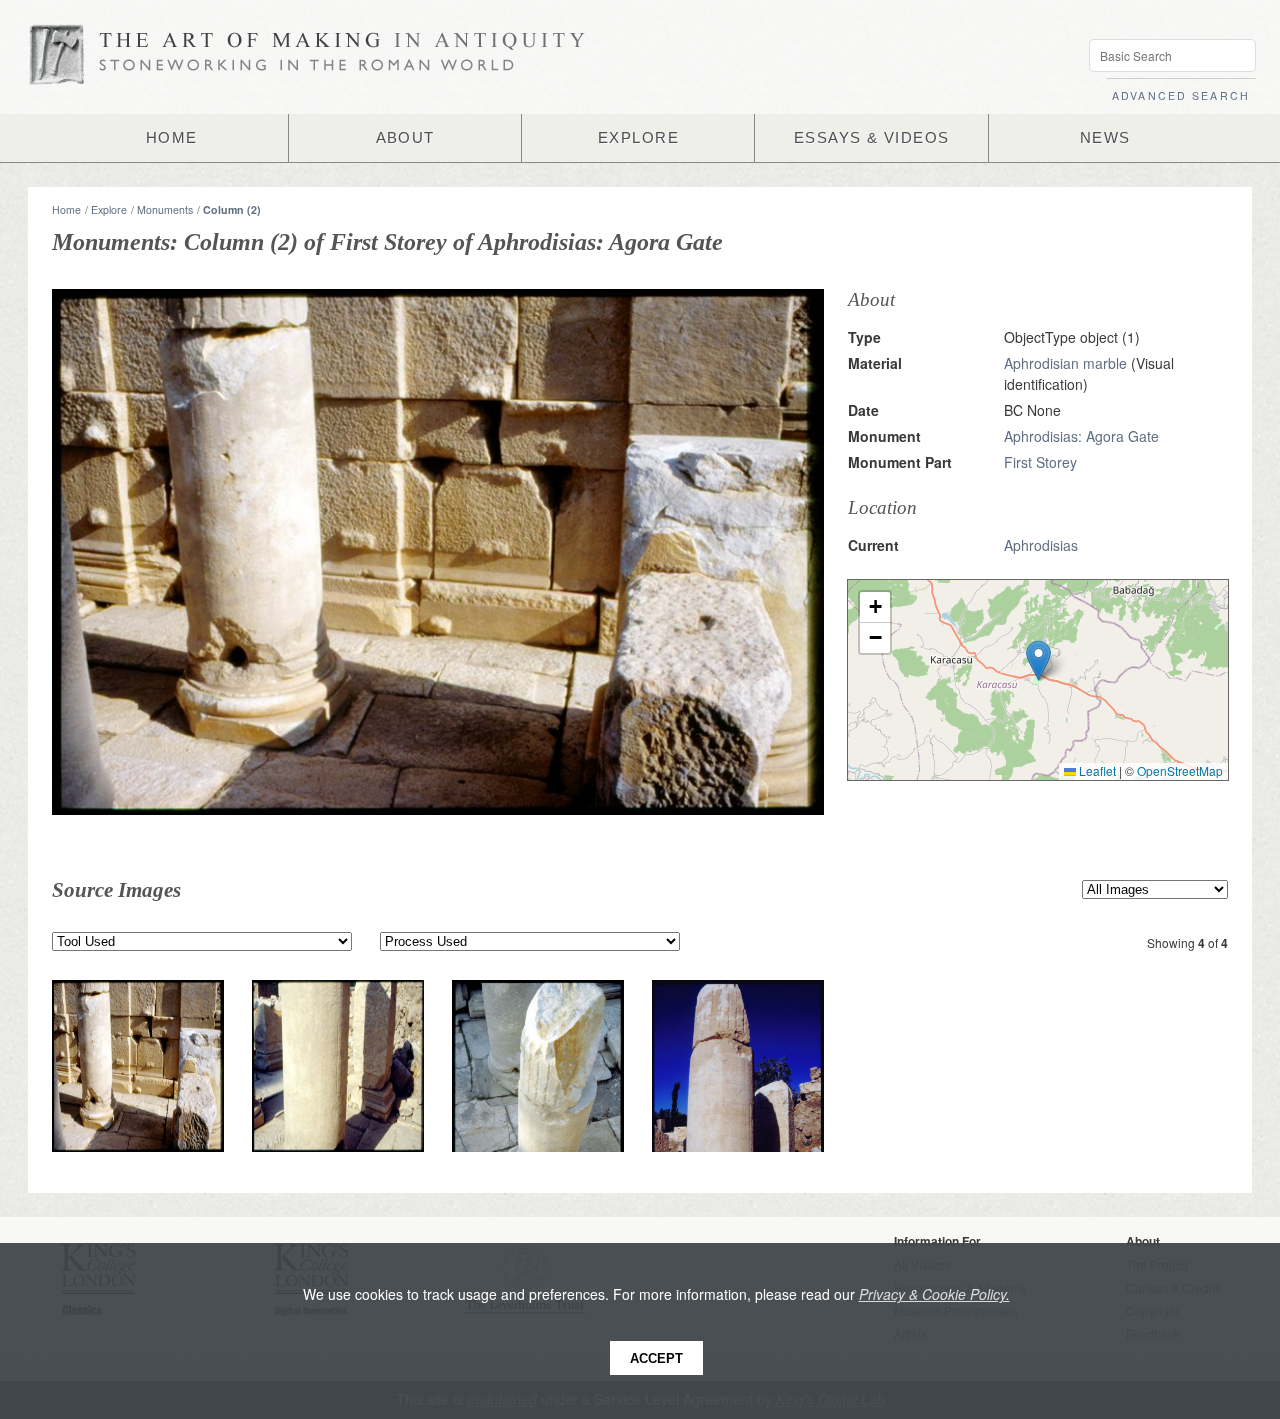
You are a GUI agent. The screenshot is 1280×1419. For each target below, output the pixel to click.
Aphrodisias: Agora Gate (1081, 436)
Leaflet (1096, 770)
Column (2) (232, 209)
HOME (172, 138)
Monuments (165, 209)
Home (66, 209)
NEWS (1105, 138)
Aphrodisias (1041, 545)
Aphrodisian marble (1065, 363)
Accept (656, 1358)
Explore (109, 209)
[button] (1038, 660)
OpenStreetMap (1180, 770)
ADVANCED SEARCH (1181, 95)
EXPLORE (638, 138)
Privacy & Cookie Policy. (934, 1294)
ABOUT (405, 138)
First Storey (1040, 462)
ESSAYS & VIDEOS (872, 138)
